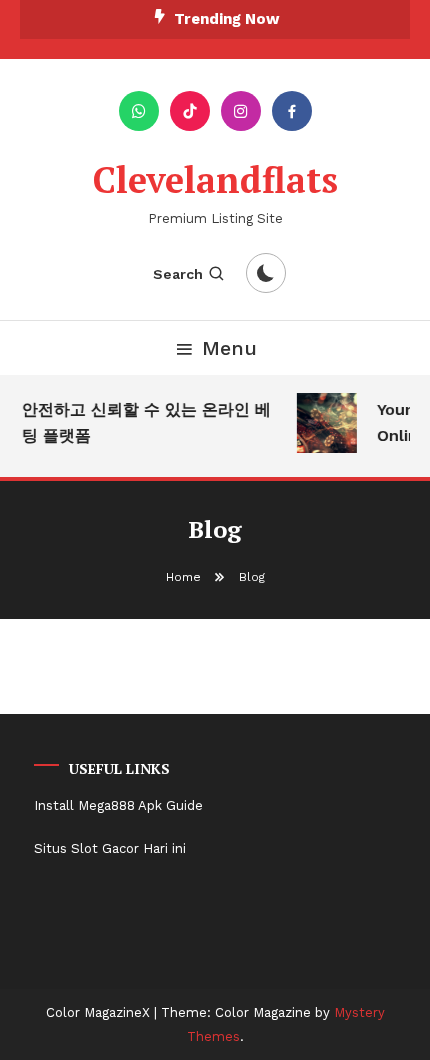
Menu (229, 348)
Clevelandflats (215, 179)
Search (178, 274)
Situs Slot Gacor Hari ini (110, 848)
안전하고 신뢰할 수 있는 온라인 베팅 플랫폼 (145, 422)
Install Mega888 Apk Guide (118, 805)
